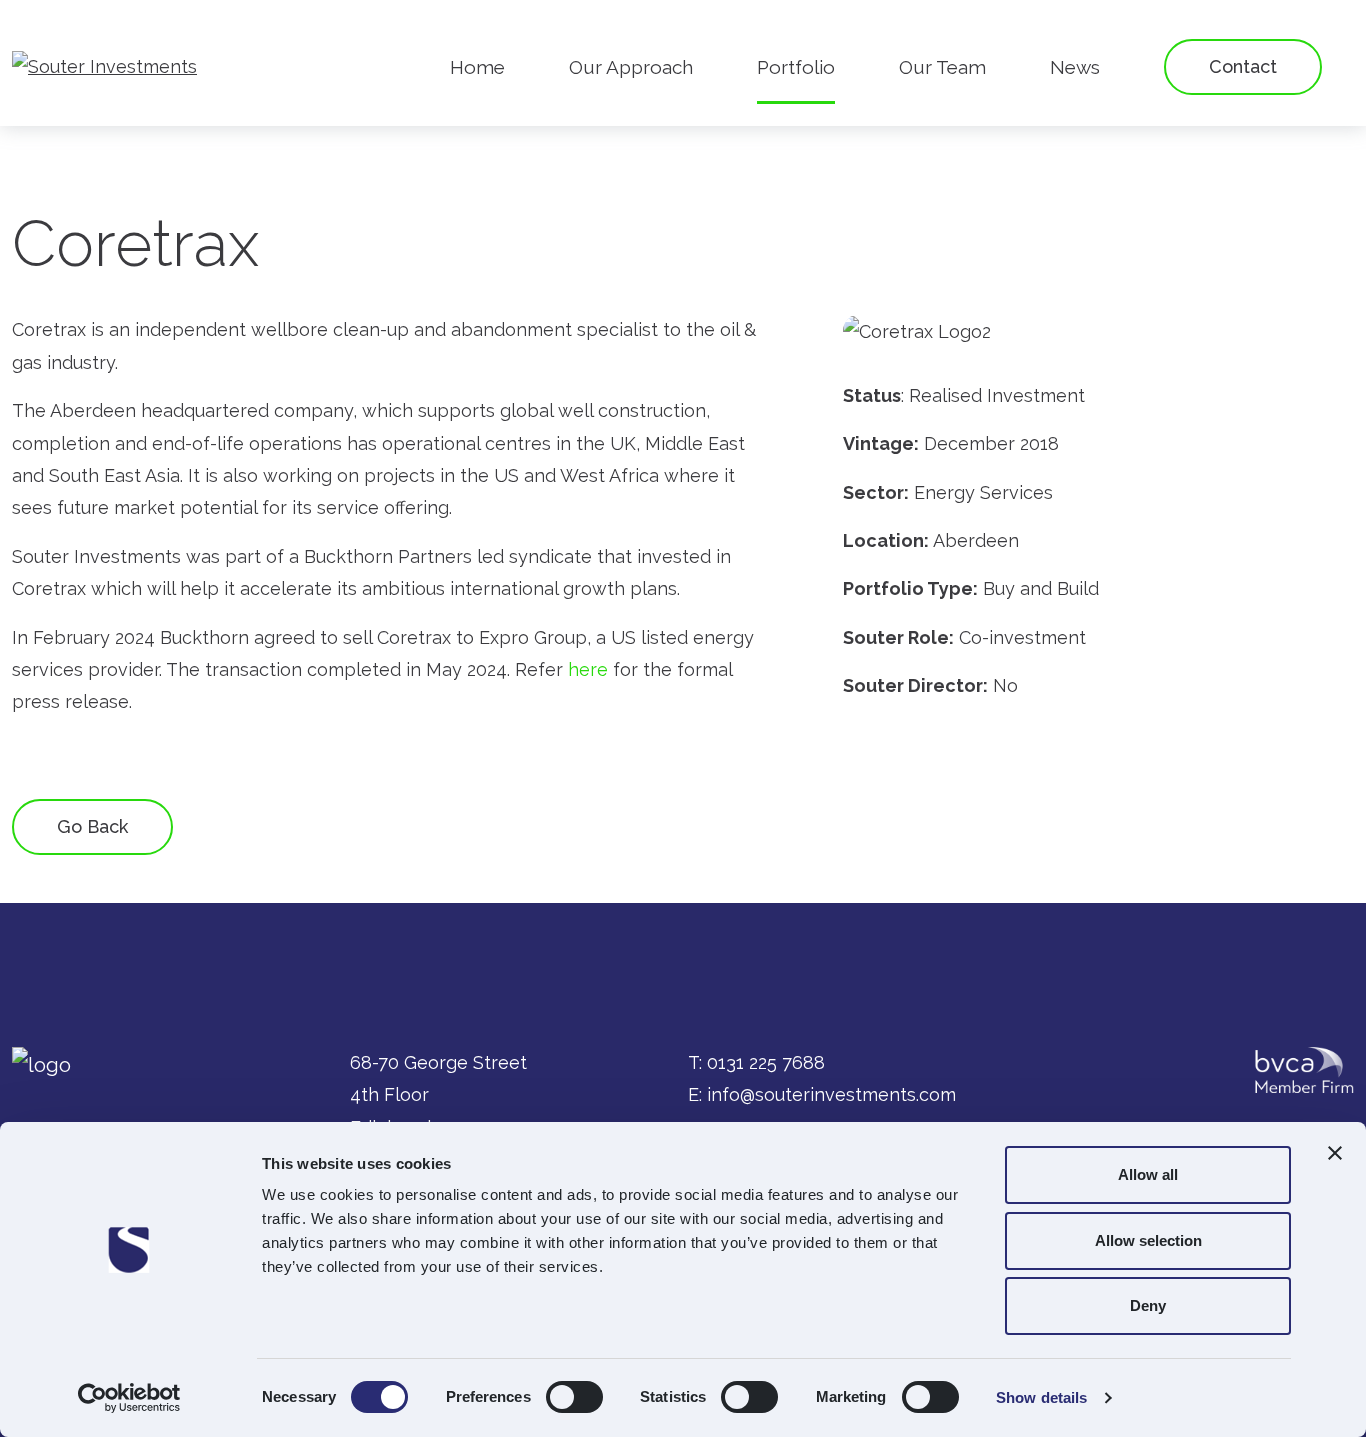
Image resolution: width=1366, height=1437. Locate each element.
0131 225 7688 (766, 1062)
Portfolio (796, 67)
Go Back (92, 826)
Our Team (942, 67)
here (588, 669)
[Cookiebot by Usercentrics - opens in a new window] (129, 1398)
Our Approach (631, 67)
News (1075, 67)
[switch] (574, 1397)
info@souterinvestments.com (831, 1094)
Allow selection (1148, 1240)
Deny (1148, 1305)
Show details (1041, 1397)
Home (477, 67)
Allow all (1148, 1174)
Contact (1243, 66)
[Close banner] (1335, 1153)
